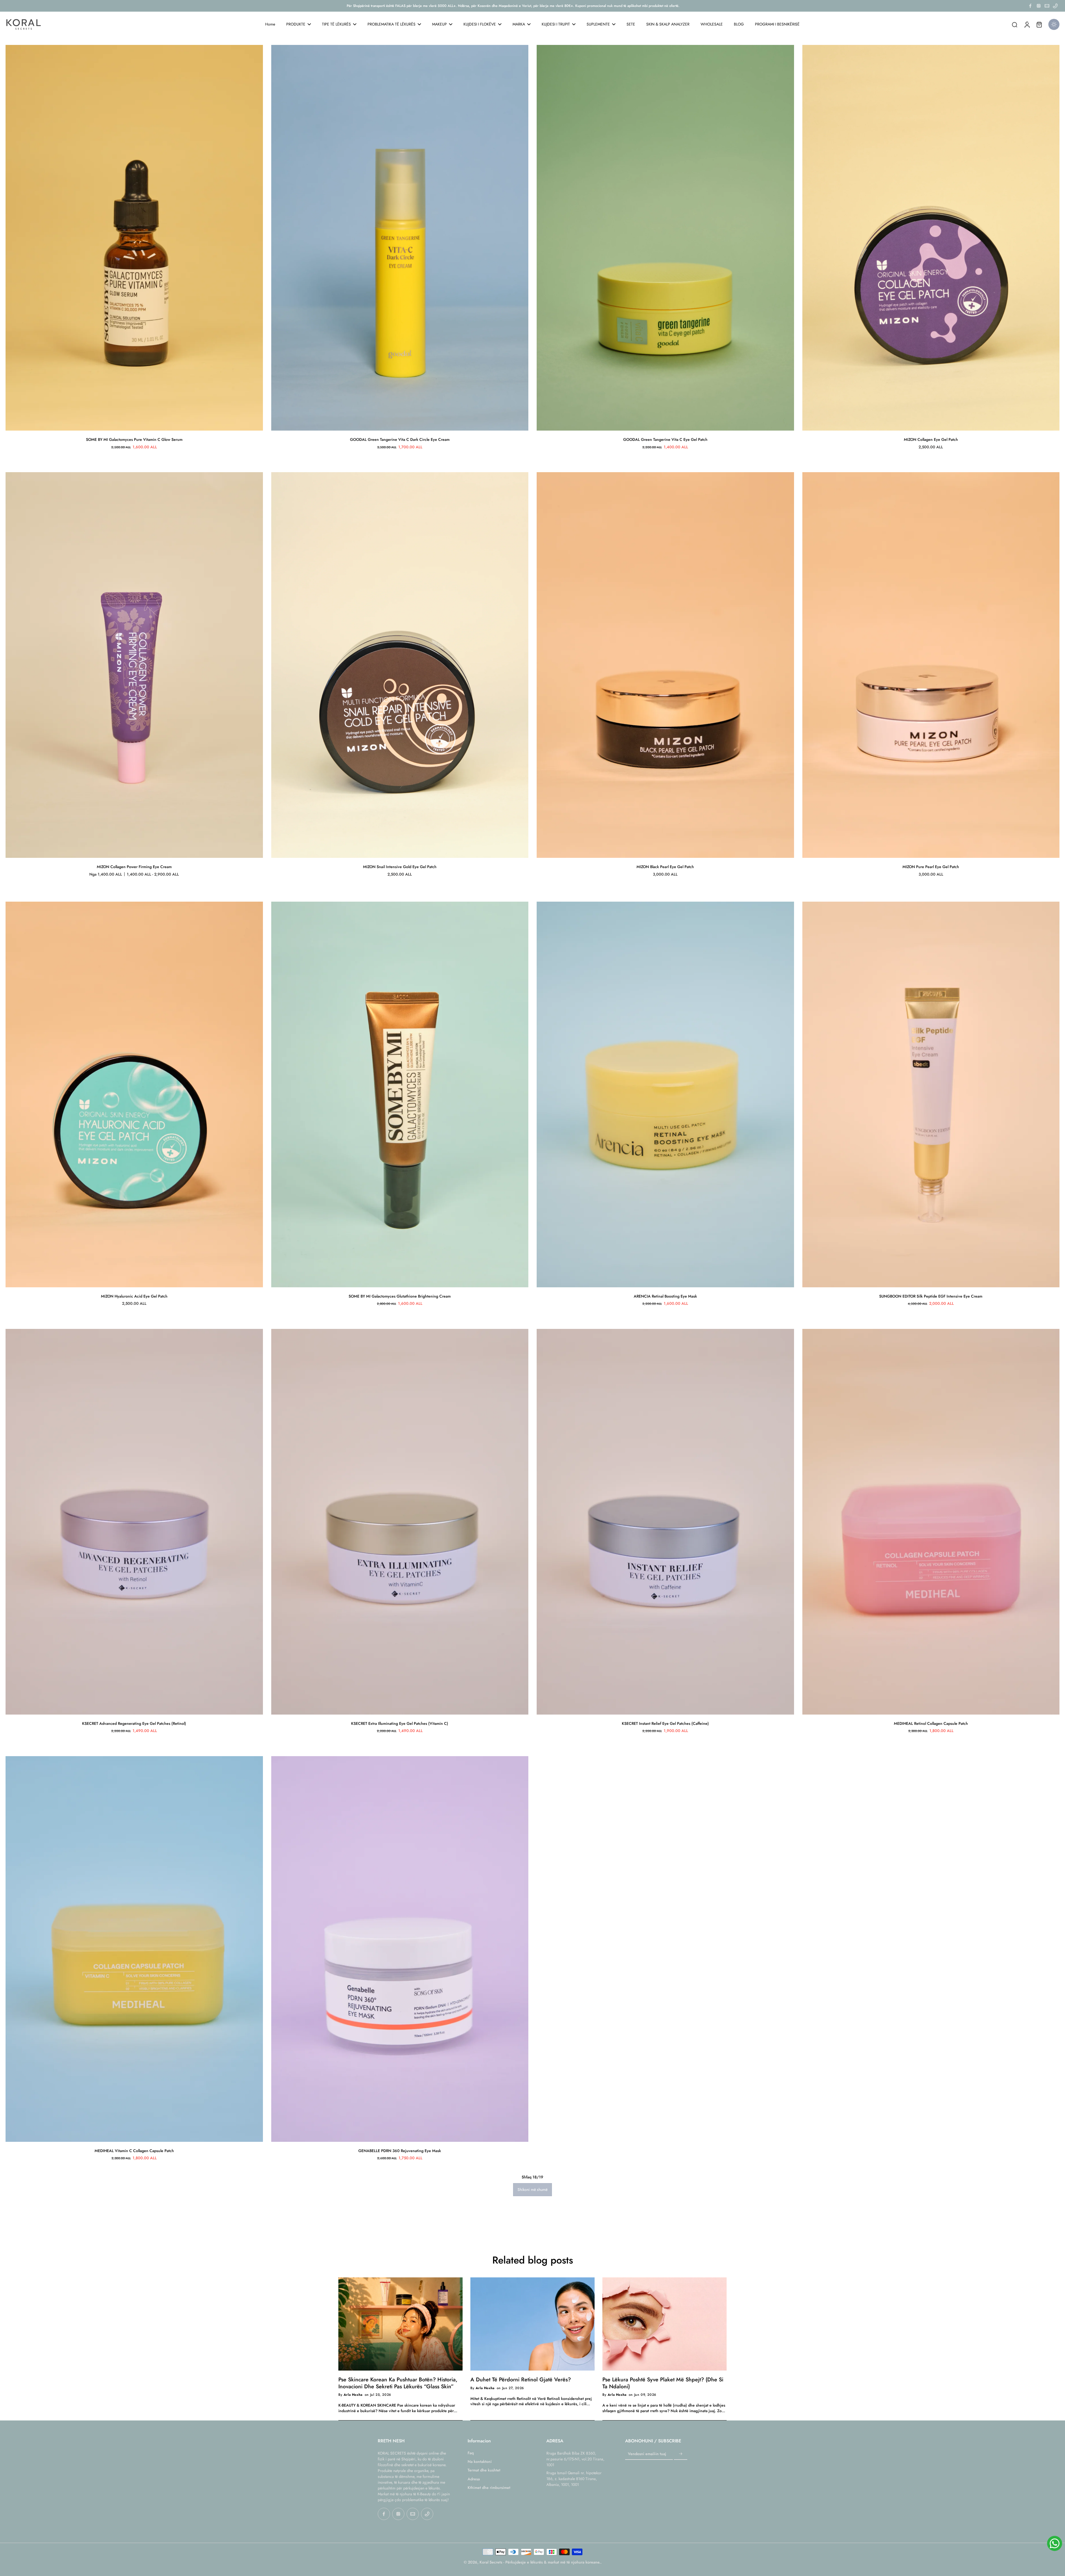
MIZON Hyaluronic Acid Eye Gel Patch (134, 1296)
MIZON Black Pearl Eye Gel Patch (665, 867)
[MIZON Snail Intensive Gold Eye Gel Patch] (400, 665)
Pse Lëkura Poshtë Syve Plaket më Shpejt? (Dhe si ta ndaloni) (663, 2383)
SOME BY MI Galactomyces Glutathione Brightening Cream (400, 1296)
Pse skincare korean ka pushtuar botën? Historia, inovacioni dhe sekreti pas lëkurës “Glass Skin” (398, 2383)
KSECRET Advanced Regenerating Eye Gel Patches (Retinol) (134, 1723)
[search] (1015, 24)
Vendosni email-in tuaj (647, 2454)
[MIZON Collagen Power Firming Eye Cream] (134, 665)
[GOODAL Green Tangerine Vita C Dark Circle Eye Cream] (400, 238)
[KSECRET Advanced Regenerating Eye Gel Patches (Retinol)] (134, 1522)
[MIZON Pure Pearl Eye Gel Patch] (931, 665)
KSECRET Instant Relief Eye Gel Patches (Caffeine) (665, 1723)
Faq (471, 2453)
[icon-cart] (1039, 24)
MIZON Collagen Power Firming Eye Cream (134, 867)
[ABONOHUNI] (681, 2454)
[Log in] (1027, 24)
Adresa (474, 2479)
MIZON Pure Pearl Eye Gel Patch (931, 867)
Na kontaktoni (480, 2462)
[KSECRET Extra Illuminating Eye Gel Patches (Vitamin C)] (400, 1522)
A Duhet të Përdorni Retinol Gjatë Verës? (521, 2379)
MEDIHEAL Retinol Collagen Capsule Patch (931, 1723)
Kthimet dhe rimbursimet (489, 2488)
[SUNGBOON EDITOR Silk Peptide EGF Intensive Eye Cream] (931, 1094)
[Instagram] (1039, 6)
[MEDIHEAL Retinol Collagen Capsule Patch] (931, 1522)
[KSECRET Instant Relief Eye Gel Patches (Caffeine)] (665, 1522)
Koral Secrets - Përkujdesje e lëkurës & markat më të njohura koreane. (540, 2562)
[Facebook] (1030, 6)
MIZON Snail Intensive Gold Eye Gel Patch (400, 867)
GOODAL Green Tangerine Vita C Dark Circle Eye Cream (400, 439)
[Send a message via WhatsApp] (1055, 2543)
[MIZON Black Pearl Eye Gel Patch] (665, 665)
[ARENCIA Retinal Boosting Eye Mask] (665, 1094)
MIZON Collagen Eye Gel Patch (931, 439)
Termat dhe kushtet (484, 2470)
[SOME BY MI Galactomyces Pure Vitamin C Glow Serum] (134, 238)
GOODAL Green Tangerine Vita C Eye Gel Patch (665, 439)
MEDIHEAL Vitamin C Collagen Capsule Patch (134, 2151)
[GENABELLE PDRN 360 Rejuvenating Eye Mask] (400, 1949)
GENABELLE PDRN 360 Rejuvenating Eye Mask (400, 2151)
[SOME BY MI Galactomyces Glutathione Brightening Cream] (400, 1094)
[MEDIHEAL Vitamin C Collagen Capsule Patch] (134, 1949)
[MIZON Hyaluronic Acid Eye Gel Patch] (134, 1094)
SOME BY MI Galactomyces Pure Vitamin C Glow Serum (134, 439)
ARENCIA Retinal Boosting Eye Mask (665, 1296)
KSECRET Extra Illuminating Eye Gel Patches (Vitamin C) (400, 1723)
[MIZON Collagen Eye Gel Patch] (931, 238)
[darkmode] (1054, 24)
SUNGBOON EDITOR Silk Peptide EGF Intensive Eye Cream (931, 1296)
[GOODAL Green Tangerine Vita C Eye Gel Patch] (665, 238)
